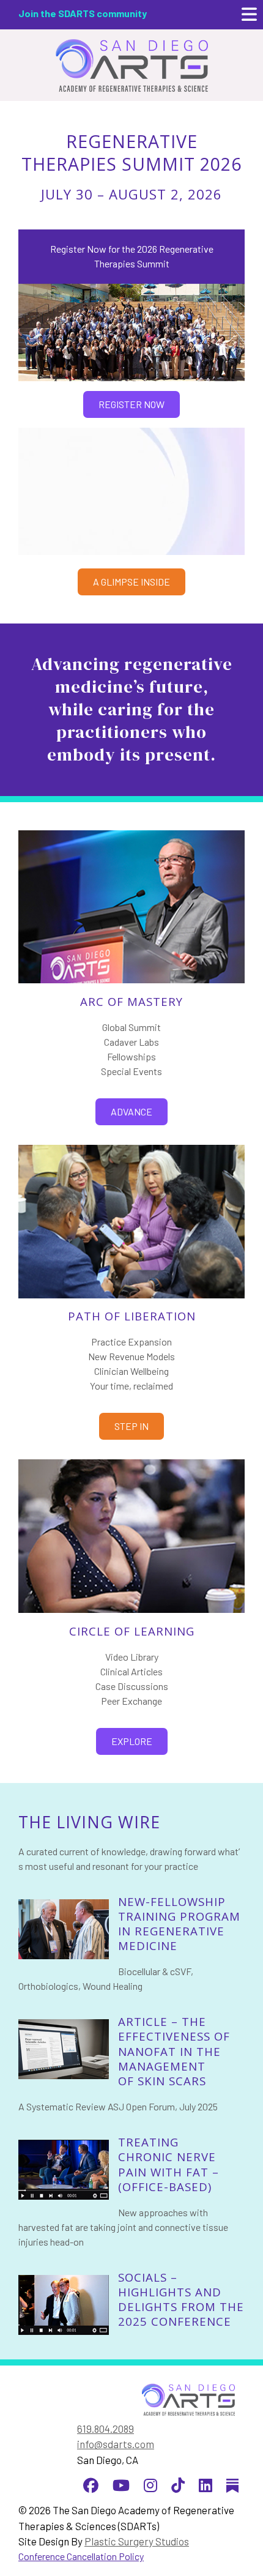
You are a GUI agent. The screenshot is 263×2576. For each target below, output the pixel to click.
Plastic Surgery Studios (137, 2541)
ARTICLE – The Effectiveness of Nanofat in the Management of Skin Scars (174, 2051)
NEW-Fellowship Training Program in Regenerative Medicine (179, 1924)
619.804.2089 (106, 2429)
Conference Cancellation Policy (81, 2556)
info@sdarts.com (116, 2444)
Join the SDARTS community (83, 13)
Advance (131, 1111)
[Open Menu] (249, 15)
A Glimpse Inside (131, 582)
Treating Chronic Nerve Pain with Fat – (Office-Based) (169, 2164)
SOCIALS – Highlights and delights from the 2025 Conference (181, 2299)
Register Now (131, 404)
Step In (131, 1426)
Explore (132, 1741)
